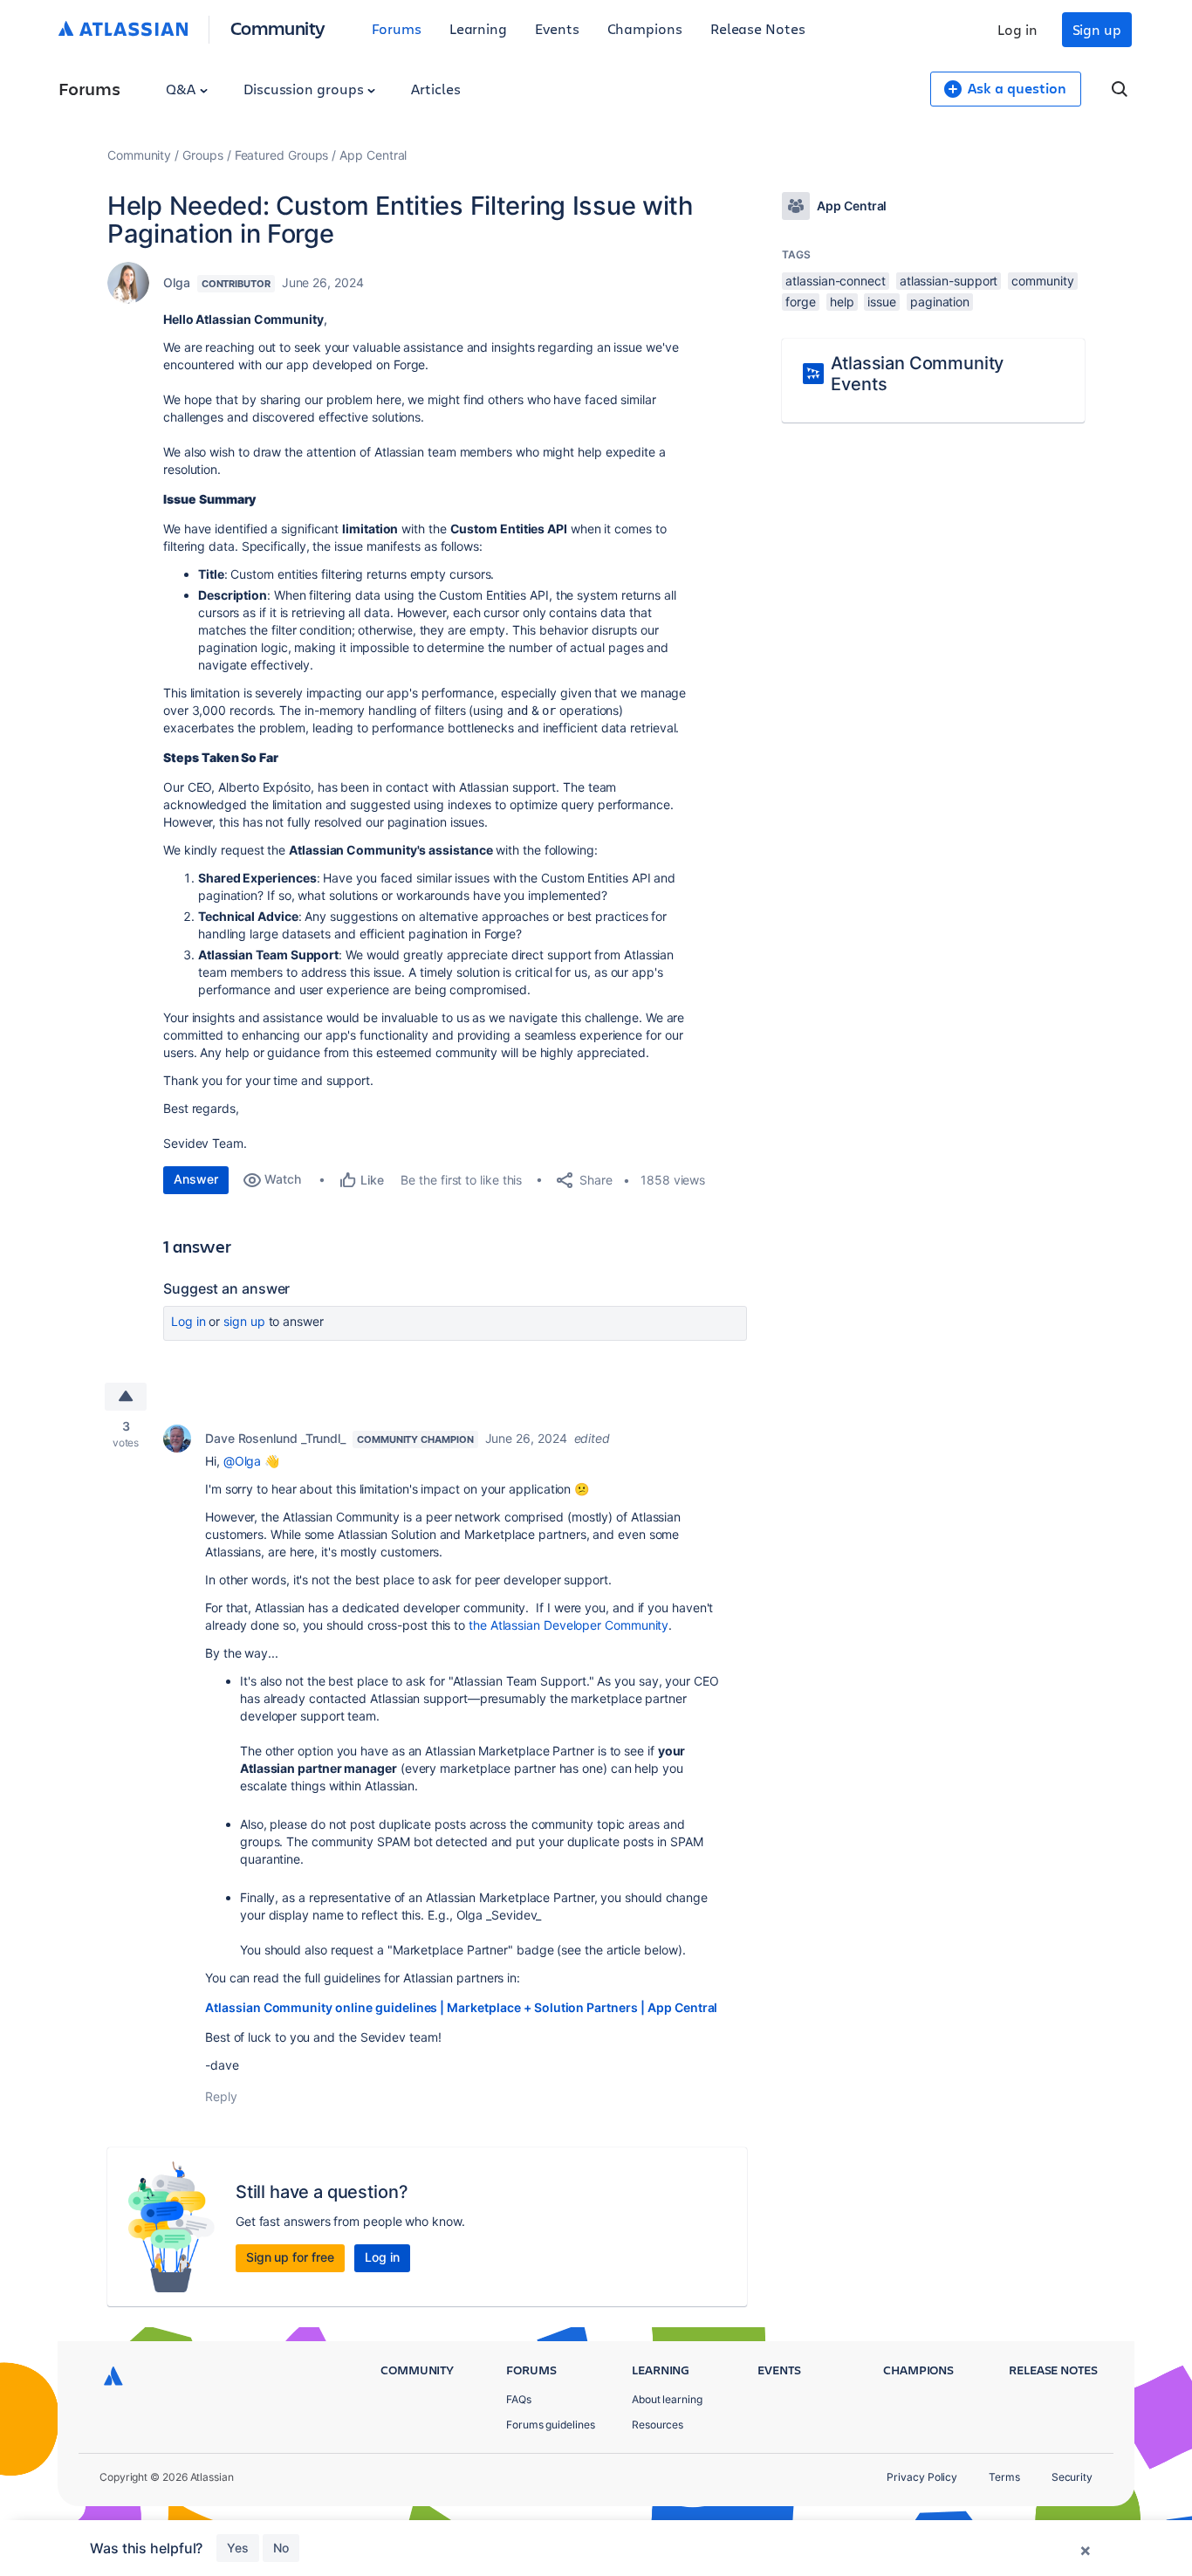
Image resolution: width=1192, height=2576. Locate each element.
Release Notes (758, 28)
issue (882, 302)
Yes (238, 2548)
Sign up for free (290, 2257)
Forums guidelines (551, 2425)
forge (801, 302)
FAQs (519, 2399)
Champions (645, 28)
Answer (196, 1179)
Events (557, 28)
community (1042, 281)
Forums (397, 28)
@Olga (243, 1461)
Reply (221, 2096)
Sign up (1097, 29)
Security (1072, 2477)
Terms (1004, 2477)
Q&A (182, 89)
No (281, 2548)
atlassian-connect (836, 281)
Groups (203, 155)
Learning (478, 28)
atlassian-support (949, 281)
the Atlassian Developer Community (569, 1625)
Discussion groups (305, 89)
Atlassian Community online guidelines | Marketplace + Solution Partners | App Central (461, 2007)
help (842, 302)
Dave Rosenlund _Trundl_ (275, 1438)
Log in (1017, 29)
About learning (667, 2399)
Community (278, 27)
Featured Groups (282, 155)
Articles (435, 89)
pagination (940, 302)
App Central (373, 155)
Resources (658, 2425)
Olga (177, 282)
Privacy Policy (922, 2477)
